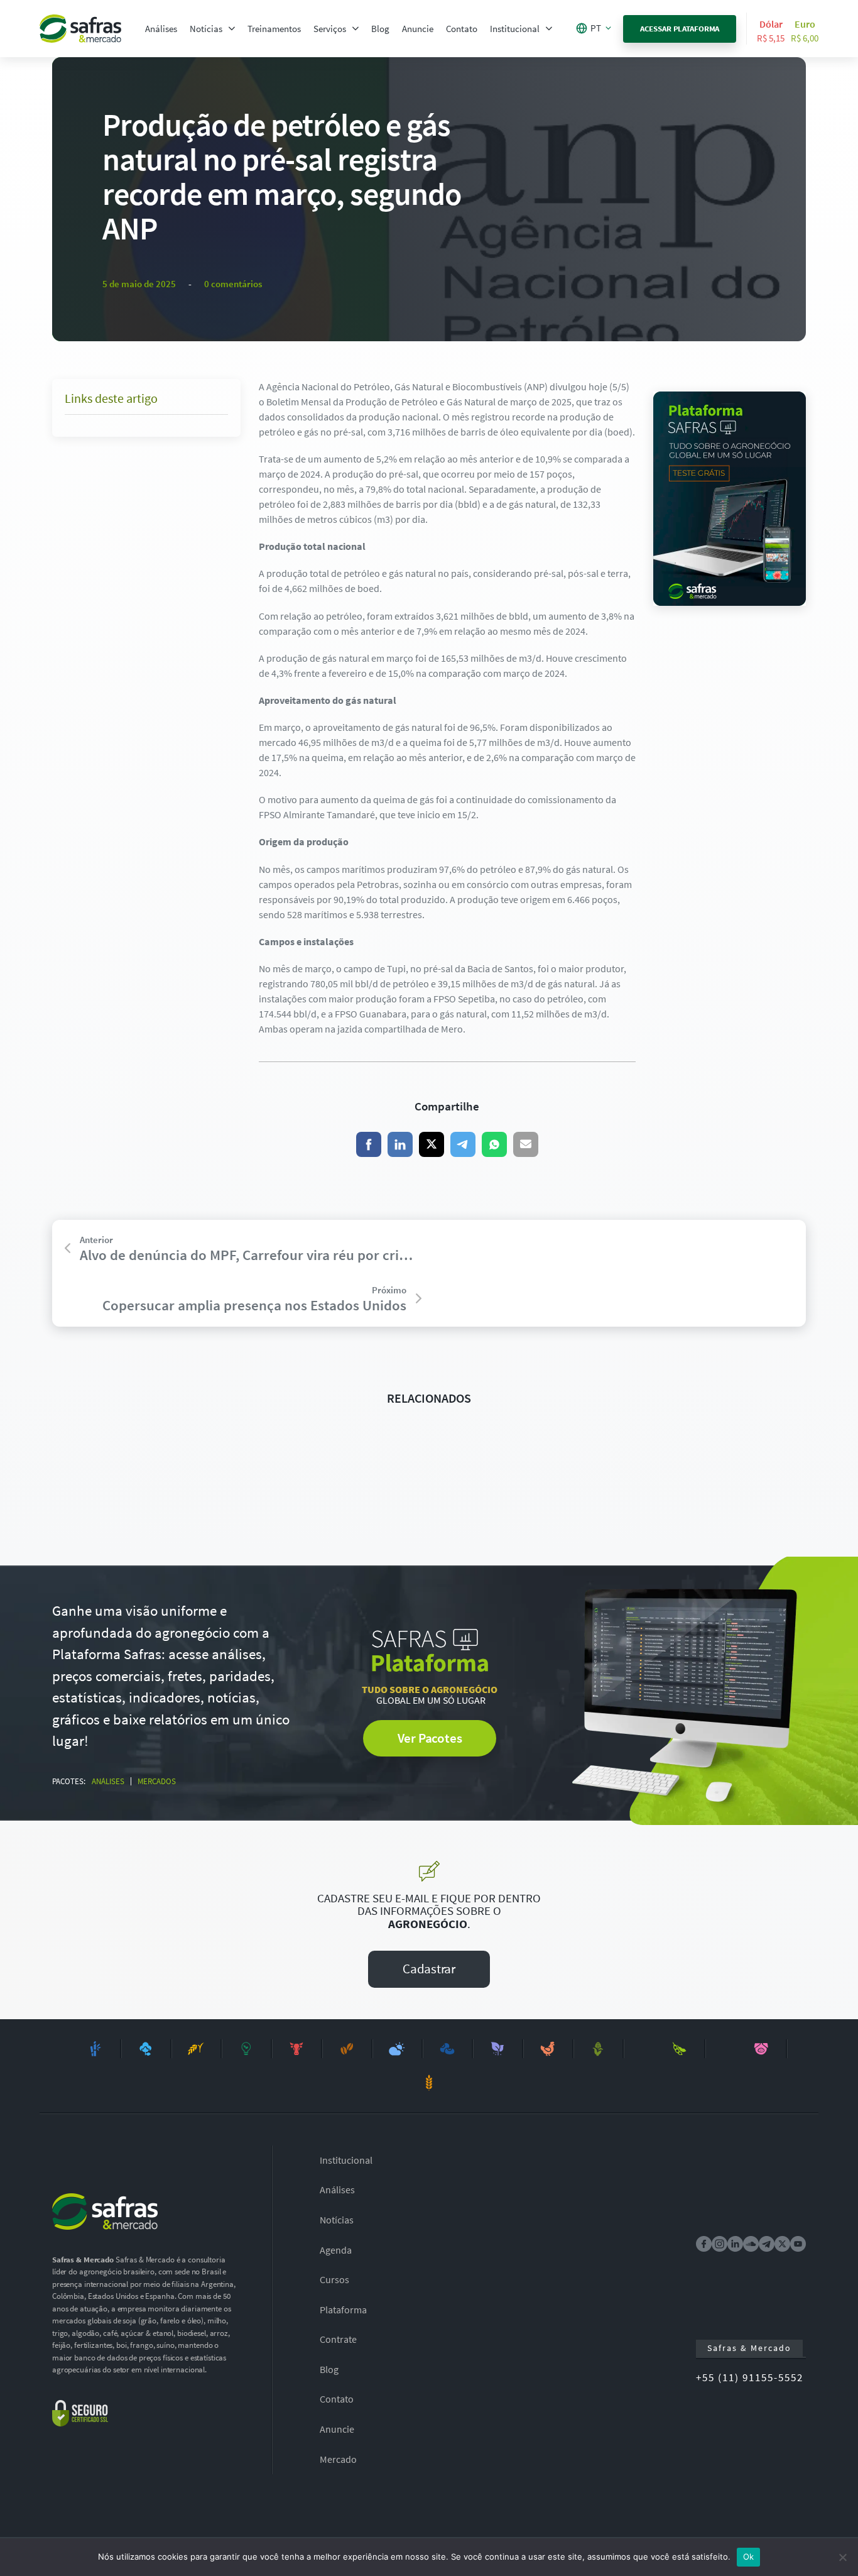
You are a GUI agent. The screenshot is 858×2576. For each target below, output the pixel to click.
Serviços (330, 29)
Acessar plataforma (680, 29)
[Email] (526, 1144)
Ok (749, 2557)
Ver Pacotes (430, 1738)
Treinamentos (274, 29)
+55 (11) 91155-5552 (750, 2377)
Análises (161, 29)
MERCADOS (157, 1781)
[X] (432, 1144)
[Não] (842, 2557)
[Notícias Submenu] (232, 29)
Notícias (206, 29)
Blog (380, 29)
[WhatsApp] (494, 1144)
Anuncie (418, 29)
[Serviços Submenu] (356, 29)
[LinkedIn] (400, 1144)
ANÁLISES (108, 1781)
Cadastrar (429, 1969)
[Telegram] (463, 1144)
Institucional (515, 29)
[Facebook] (369, 1144)
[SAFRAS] (80, 29)
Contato (462, 29)
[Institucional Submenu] (549, 29)
